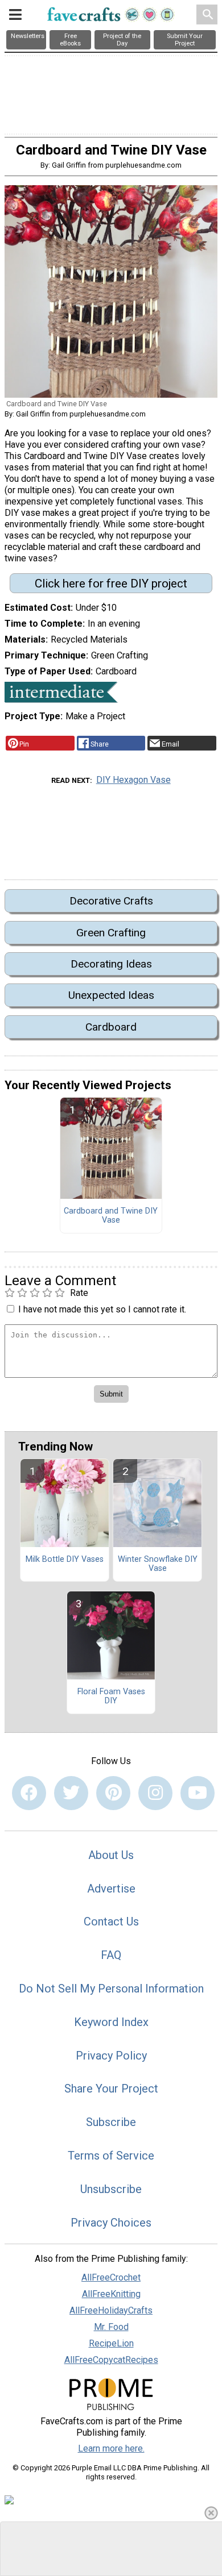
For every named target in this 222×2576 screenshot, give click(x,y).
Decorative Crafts (111, 901)
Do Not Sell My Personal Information (111, 1989)
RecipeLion (111, 2343)
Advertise (111, 1889)
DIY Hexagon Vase (133, 780)
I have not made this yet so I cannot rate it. (102, 1309)
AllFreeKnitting (111, 2294)
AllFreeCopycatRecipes (111, 2360)
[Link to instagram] (155, 1793)
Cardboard (111, 1027)
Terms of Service (111, 2156)
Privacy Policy (111, 2056)
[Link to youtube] (198, 1793)
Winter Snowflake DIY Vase (158, 1564)
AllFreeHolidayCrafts (111, 2310)
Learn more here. (111, 2448)
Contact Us (111, 1921)
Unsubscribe (111, 2189)
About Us (111, 1855)
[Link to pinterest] (113, 1793)
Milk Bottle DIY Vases (65, 1560)
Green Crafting (111, 933)
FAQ (111, 1955)
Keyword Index (111, 2022)
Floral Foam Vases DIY (111, 1697)
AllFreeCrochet (111, 2277)
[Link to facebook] (29, 1793)
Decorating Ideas (111, 964)
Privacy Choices (111, 2223)
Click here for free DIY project (111, 583)
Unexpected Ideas (111, 995)
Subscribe (111, 2122)
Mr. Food (111, 2327)
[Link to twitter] (71, 1793)
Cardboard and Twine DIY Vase (111, 1216)
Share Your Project (111, 2089)
